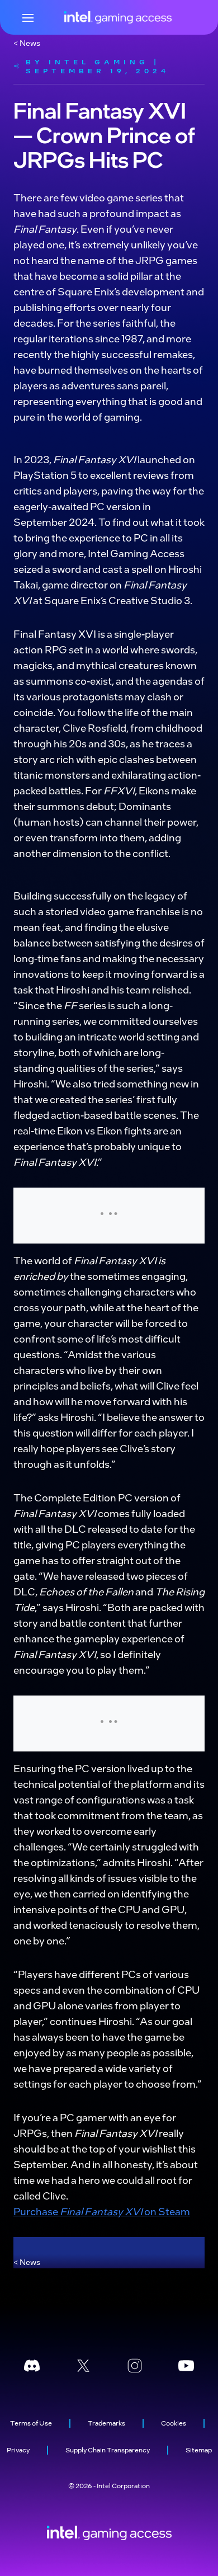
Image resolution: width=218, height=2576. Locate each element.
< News (27, 43)
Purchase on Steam (102, 2211)
